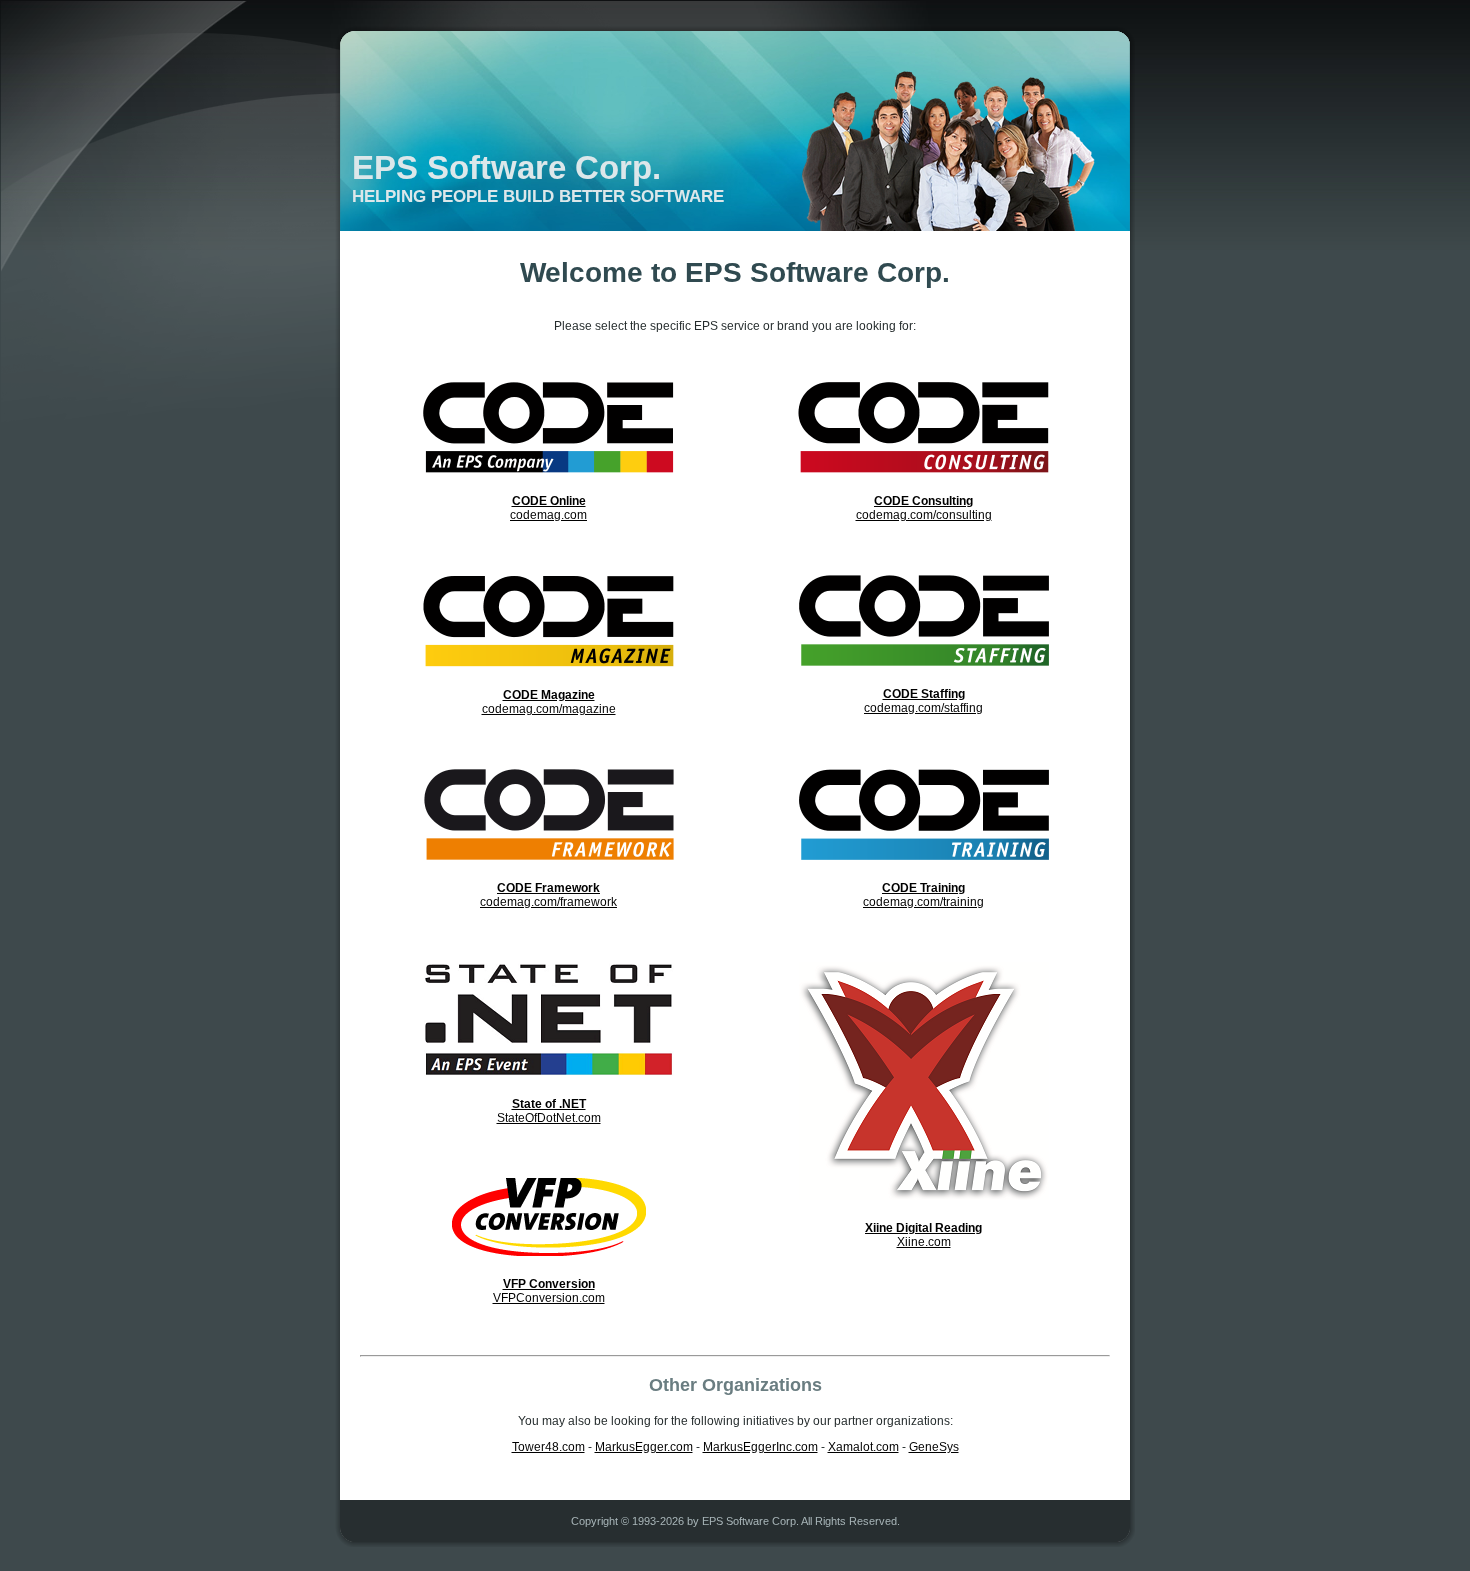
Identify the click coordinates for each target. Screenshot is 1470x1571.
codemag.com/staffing (923, 701)
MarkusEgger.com (644, 1447)
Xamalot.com (863, 1447)
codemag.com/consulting (924, 508)
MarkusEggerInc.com (760, 1447)
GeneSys (934, 1447)
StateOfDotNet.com (549, 1111)
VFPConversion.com (549, 1291)
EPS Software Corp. (506, 167)
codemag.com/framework (548, 895)
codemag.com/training (923, 895)
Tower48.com (548, 1447)
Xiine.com (923, 1235)
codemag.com (548, 508)
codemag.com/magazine (549, 702)
